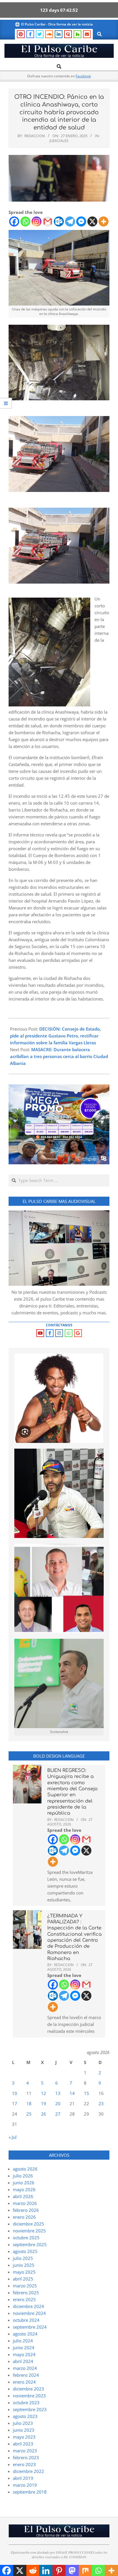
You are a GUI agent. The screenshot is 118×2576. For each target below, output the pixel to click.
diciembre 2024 (28, 2306)
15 (86, 2093)
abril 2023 (23, 2444)
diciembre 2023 (28, 2389)
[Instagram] (37, 221)
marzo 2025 (25, 2286)
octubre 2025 (26, 2238)
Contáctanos (59, 1325)
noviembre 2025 (29, 2231)
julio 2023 (23, 2423)
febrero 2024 (26, 2375)
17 (15, 2104)
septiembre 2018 (30, 2492)
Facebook (83, 76)
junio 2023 (24, 2430)
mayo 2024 (24, 2354)
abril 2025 (23, 2279)
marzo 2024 (25, 2368)
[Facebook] (14, 221)
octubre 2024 (26, 2320)
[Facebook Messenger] (81, 221)
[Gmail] (48, 221)
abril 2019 (23, 2478)
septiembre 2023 (30, 2409)
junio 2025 (24, 2265)
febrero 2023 (26, 2457)
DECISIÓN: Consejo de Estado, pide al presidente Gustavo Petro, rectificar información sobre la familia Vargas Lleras (55, 1036)
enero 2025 (24, 2299)
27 (58, 2114)
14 (72, 2093)
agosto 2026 (25, 2169)
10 (15, 2093)
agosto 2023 (25, 2416)
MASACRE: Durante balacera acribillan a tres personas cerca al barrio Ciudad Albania (59, 1056)
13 (58, 2093)
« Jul (13, 2137)
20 (58, 2104)
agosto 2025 (25, 2251)
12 (44, 2093)
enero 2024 (24, 2382)
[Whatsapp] (25, 221)
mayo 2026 (24, 2189)
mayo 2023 (24, 2437)
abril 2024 (23, 2361)
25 (29, 2114)
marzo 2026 (25, 2203)
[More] (104, 221)
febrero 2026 (26, 2210)
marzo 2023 (25, 2451)
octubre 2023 (26, 2402)
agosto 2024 (25, 2334)
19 (44, 2104)
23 (101, 2104)
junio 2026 (24, 2183)
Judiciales (59, 141)
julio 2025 (23, 2258)
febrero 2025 (26, 2293)
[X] (92, 221)
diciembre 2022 (28, 2471)
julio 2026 (23, 2176)
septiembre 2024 (30, 2327)
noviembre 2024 (29, 2313)
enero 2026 (24, 2217)
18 (29, 2104)
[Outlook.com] (59, 221)
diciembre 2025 (28, 2224)
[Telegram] (70, 221)
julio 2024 (23, 2341)
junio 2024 (24, 2347)
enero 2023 (24, 2464)
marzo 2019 (25, 2485)
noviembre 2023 (29, 2396)
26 (44, 2114)
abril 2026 (23, 2196)
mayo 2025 (24, 2272)
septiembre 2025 (30, 2244)
